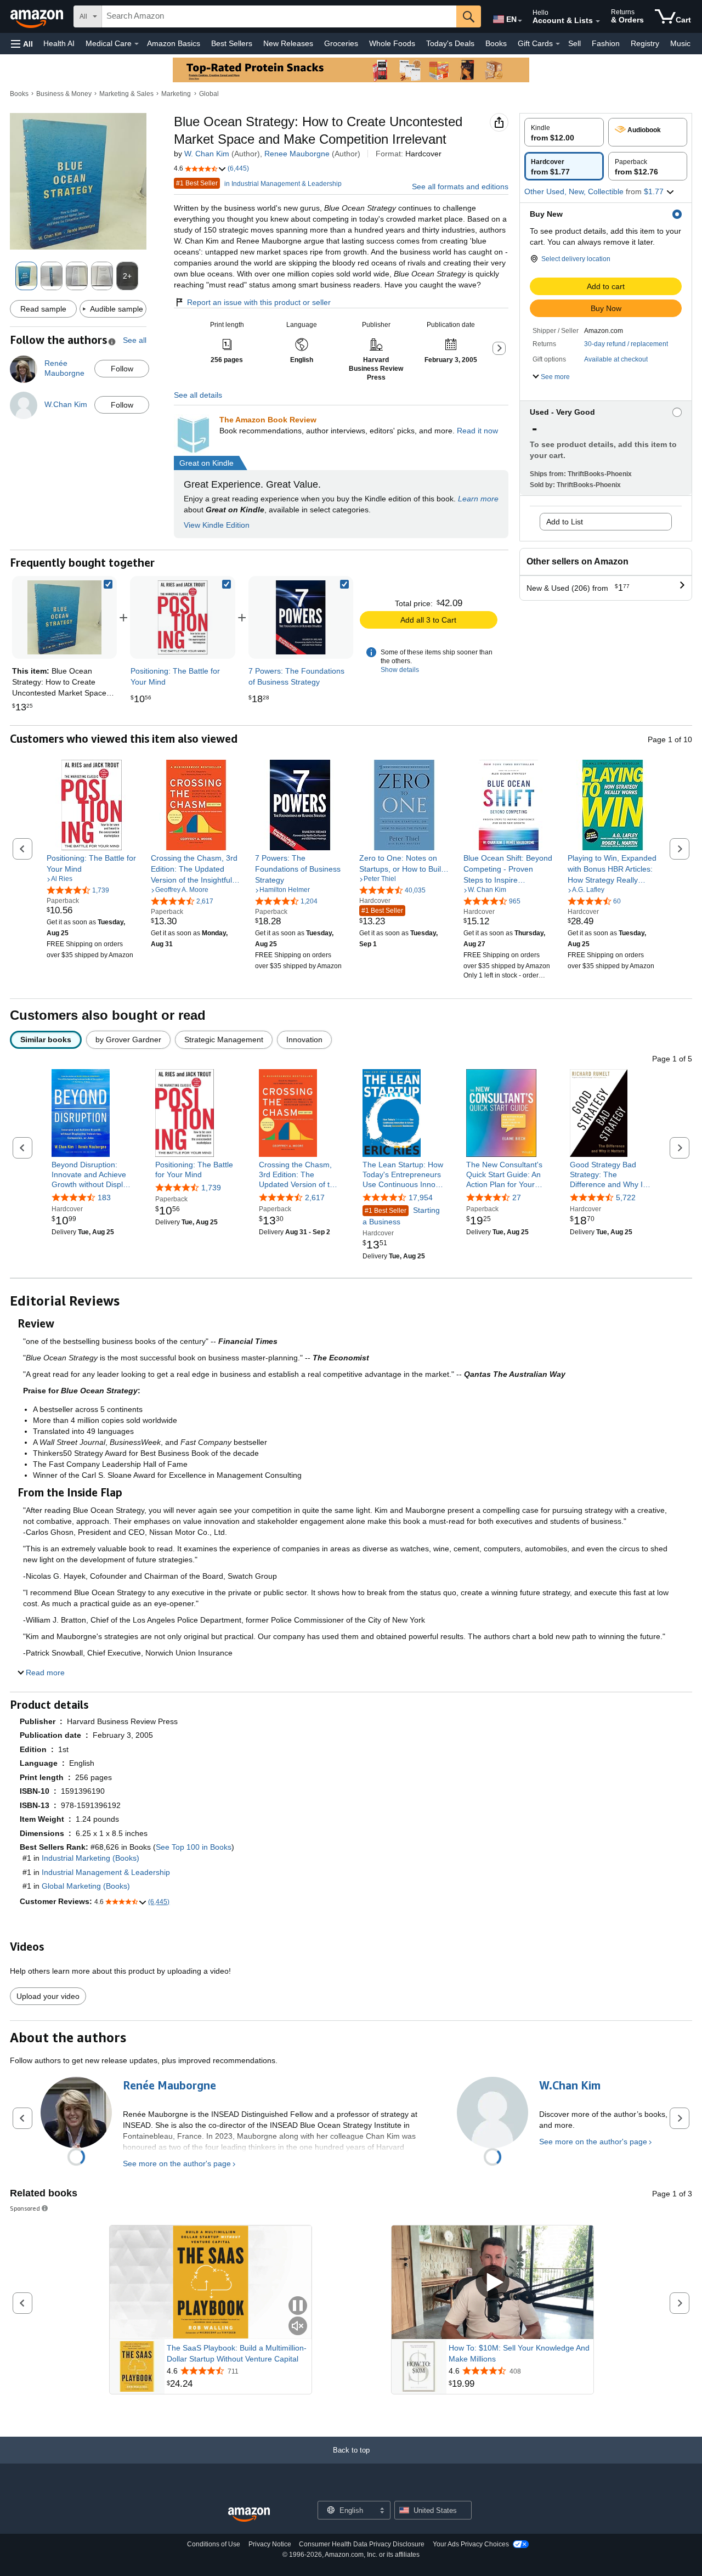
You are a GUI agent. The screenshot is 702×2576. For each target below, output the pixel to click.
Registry (645, 43)
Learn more (478, 499)
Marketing (176, 94)
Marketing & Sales (126, 94)
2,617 (315, 1197)
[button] (22, 44)
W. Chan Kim (207, 154)
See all (135, 340)
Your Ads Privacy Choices (471, 2544)
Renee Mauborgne (297, 154)
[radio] (564, 132)
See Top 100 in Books (194, 1847)
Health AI (59, 43)
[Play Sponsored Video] (492, 2282)
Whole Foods (392, 43)
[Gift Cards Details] (558, 44)
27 (517, 1197)
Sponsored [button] (25, 2208)
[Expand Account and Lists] (598, 21)
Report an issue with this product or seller (259, 302)
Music (680, 43)
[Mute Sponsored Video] (298, 2327)
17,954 (421, 1197)
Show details (400, 670)
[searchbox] (279, 16)
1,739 (211, 1188)
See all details (198, 395)
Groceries (341, 43)
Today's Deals (450, 43)
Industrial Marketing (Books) (90, 1858)
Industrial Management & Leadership (106, 1872)
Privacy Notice (270, 2544)
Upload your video (48, 1996)
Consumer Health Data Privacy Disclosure (362, 2544)
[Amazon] (38, 16)
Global (209, 94)
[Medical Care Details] (137, 44)
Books (496, 43)
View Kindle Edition (217, 525)
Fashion (606, 43)
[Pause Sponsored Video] (298, 2306)
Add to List (565, 522)
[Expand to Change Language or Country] (520, 21)
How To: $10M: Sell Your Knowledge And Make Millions (519, 2353)
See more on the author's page (177, 2163)
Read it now (477, 431)
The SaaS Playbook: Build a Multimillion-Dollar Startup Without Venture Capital (237, 2353)
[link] (182, 617)
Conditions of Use (214, 2544)
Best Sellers (232, 43)
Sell (574, 43)
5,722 (626, 1197)
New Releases (288, 43)
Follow (122, 369)
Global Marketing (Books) (86, 1886)
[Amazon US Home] (249, 2515)
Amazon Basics (174, 43)
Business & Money (64, 94)
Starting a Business (401, 1216)
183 (104, 1197)
